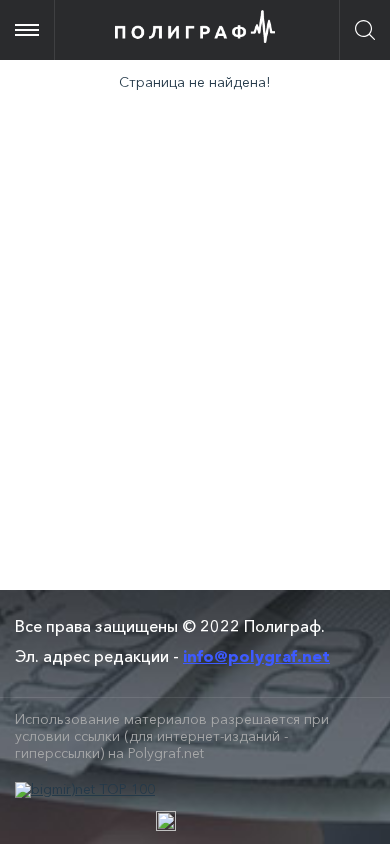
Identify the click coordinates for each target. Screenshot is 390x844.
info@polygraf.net (256, 656)
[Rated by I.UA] (166, 821)
